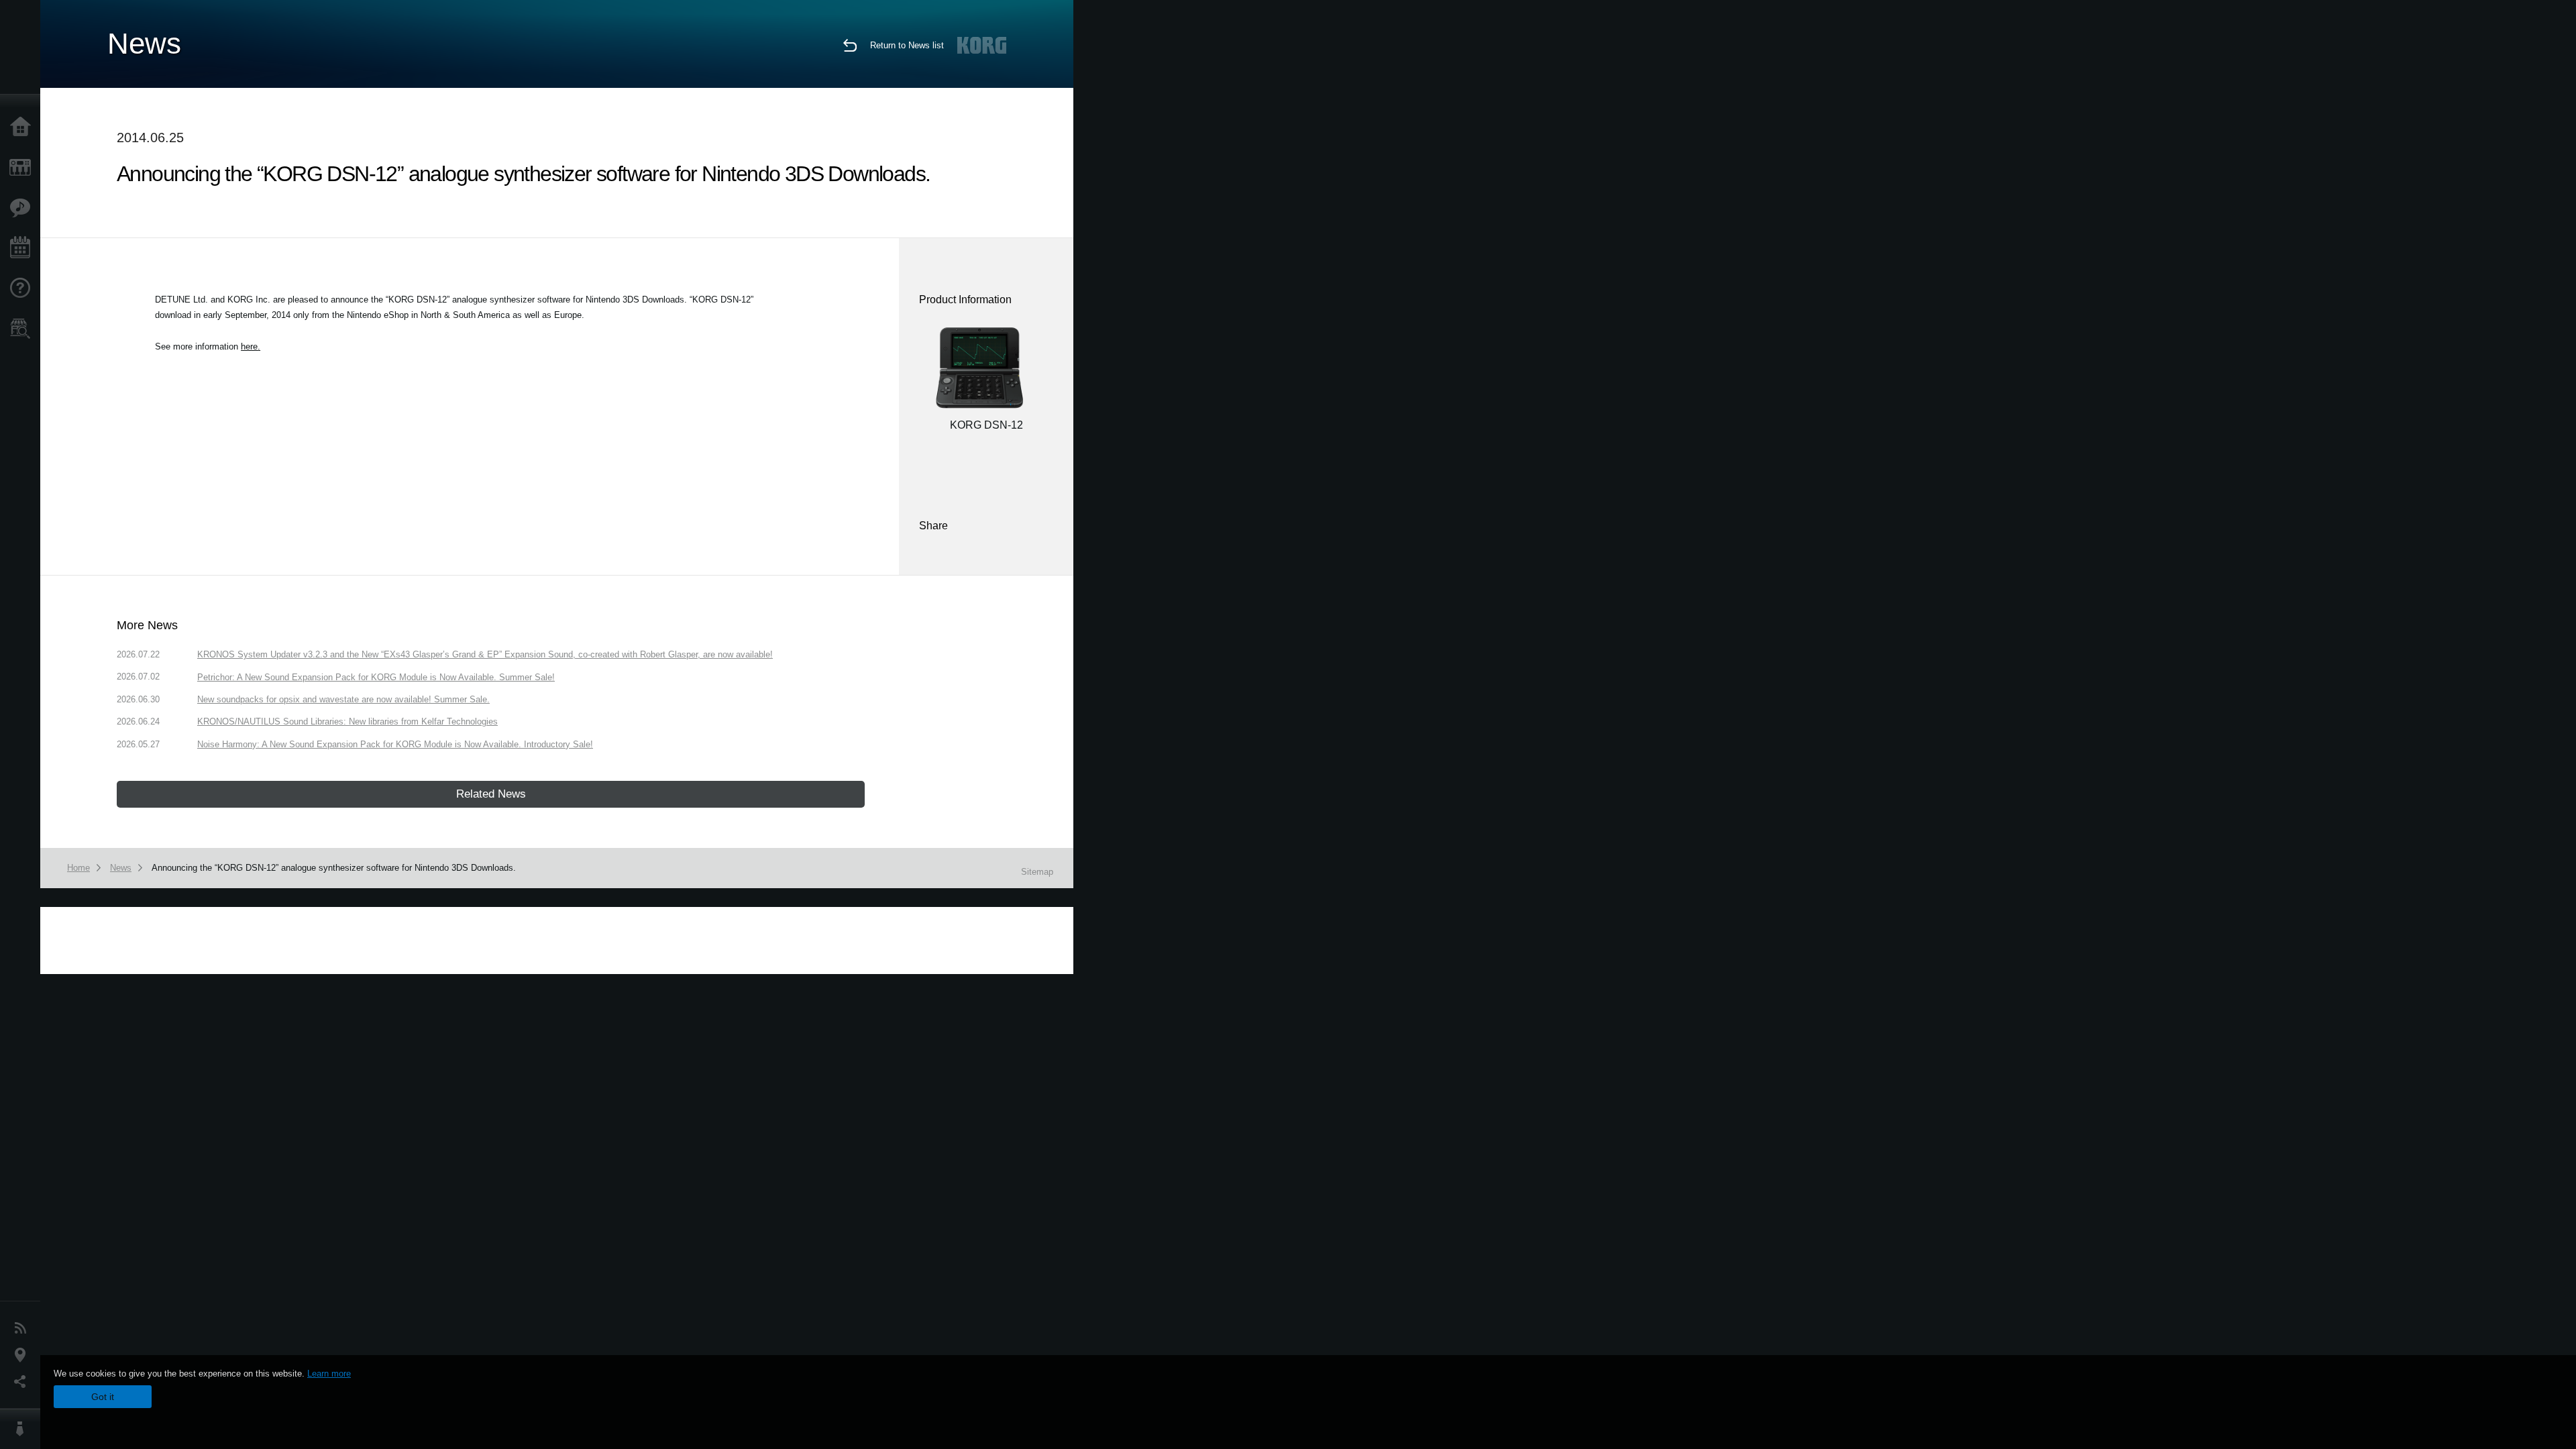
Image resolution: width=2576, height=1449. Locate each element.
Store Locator (23, 329)
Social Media (23, 1382)
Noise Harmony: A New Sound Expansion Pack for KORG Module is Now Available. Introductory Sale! (395, 744)
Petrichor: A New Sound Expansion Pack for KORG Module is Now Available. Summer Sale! (376, 677)
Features (23, 208)
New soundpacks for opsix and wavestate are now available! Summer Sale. (343, 699)
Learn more (329, 1374)
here (249, 346)
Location (23, 1355)
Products (23, 168)
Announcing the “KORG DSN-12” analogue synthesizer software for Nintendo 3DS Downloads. (334, 868)
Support (23, 288)
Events (23, 248)
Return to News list (907, 45)
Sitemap (1037, 872)
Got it (103, 1397)
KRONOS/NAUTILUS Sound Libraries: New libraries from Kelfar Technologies (347, 721)
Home (23, 127)
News (23, 1328)
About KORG (23, 1429)
